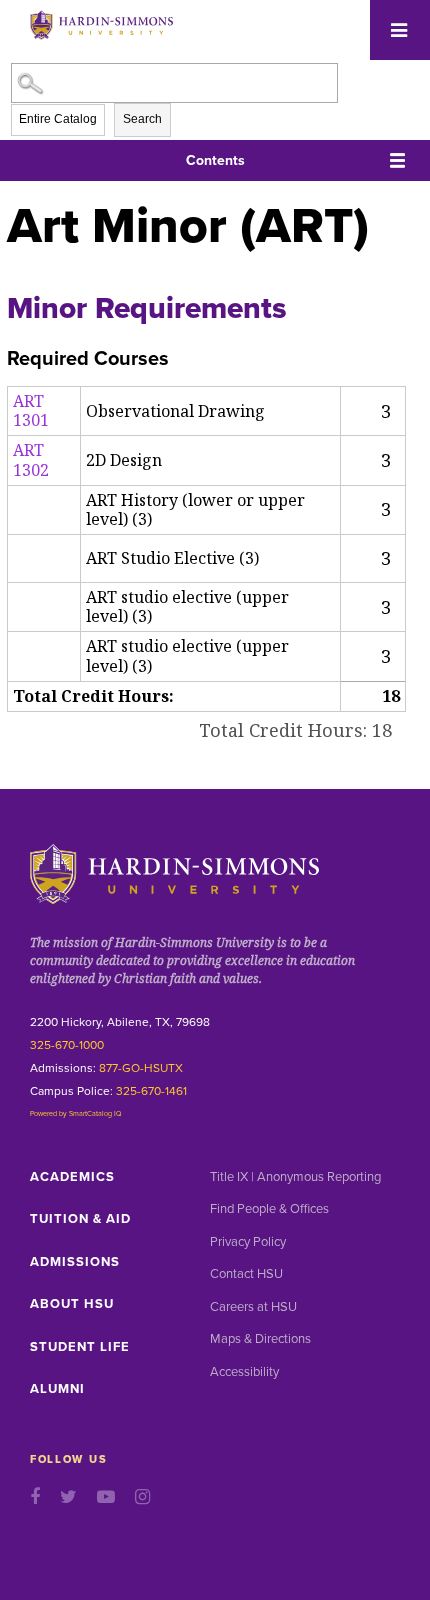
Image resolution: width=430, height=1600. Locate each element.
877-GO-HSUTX (141, 1068)
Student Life (80, 1347)
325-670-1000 (67, 1045)
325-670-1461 (151, 1091)
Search (142, 119)
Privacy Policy (248, 1242)
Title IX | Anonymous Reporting (295, 1177)
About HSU (72, 1304)
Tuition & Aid (80, 1219)
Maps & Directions (260, 1339)
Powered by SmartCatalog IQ (76, 1113)
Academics (72, 1177)
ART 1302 (31, 459)
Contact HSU (246, 1274)
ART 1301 (31, 410)
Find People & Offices (269, 1209)
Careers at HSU (253, 1307)
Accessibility (244, 1372)
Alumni (57, 1389)
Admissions (75, 1262)
